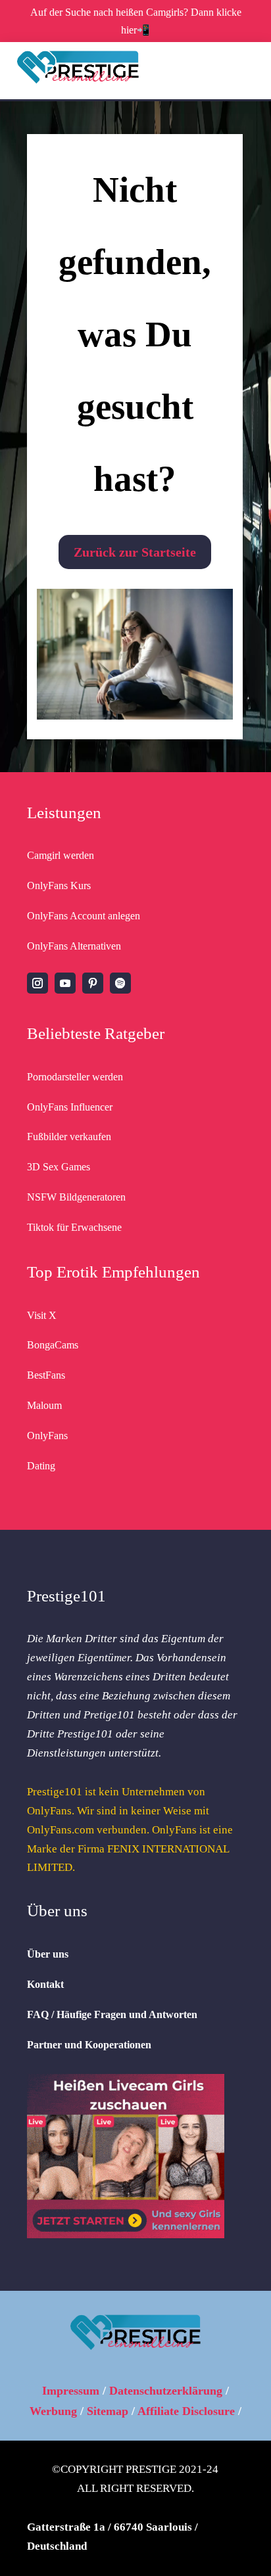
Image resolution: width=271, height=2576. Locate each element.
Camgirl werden (61, 855)
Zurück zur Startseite (135, 552)
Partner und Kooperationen (89, 2045)
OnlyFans (47, 1436)
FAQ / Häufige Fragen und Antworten (112, 2014)
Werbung (53, 2411)
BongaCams (53, 1345)
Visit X (42, 1315)
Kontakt (45, 1984)
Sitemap (108, 2411)
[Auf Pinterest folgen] (93, 983)
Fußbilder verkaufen (69, 1137)
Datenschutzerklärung (166, 2391)
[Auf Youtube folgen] (65, 983)
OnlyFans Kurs (59, 885)
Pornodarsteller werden (75, 1077)
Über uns (48, 1954)
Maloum (44, 1405)
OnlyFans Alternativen (74, 946)
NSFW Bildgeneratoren (76, 1197)
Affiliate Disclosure (186, 2411)
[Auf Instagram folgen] (37, 983)
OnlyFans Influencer (70, 1107)
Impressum (71, 2391)
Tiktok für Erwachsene (74, 1227)
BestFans (46, 1375)
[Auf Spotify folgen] (120, 983)
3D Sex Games (59, 1167)
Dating (41, 1466)
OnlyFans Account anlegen (84, 916)
